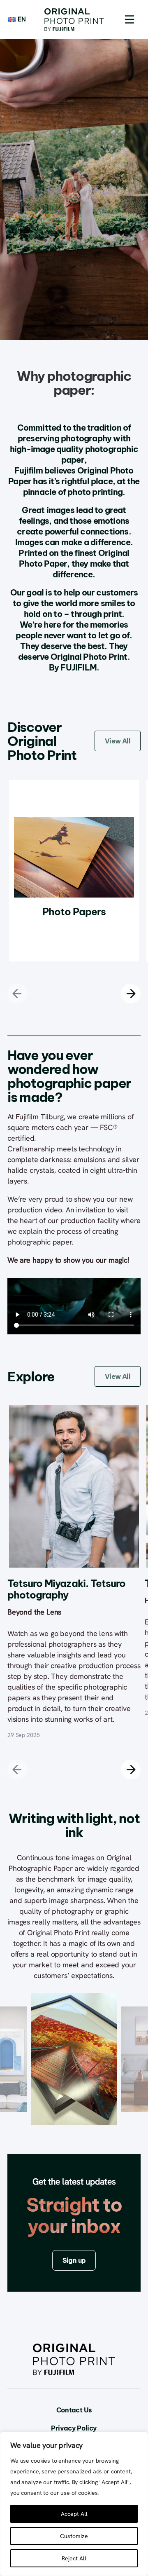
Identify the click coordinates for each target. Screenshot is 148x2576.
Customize (74, 2536)
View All (118, 741)
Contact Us (74, 2410)
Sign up (74, 2260)
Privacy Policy (74, 2428)
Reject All (74, 2558)
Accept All (74, 2514)
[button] (129, 19)
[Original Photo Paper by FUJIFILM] (74, 20)
